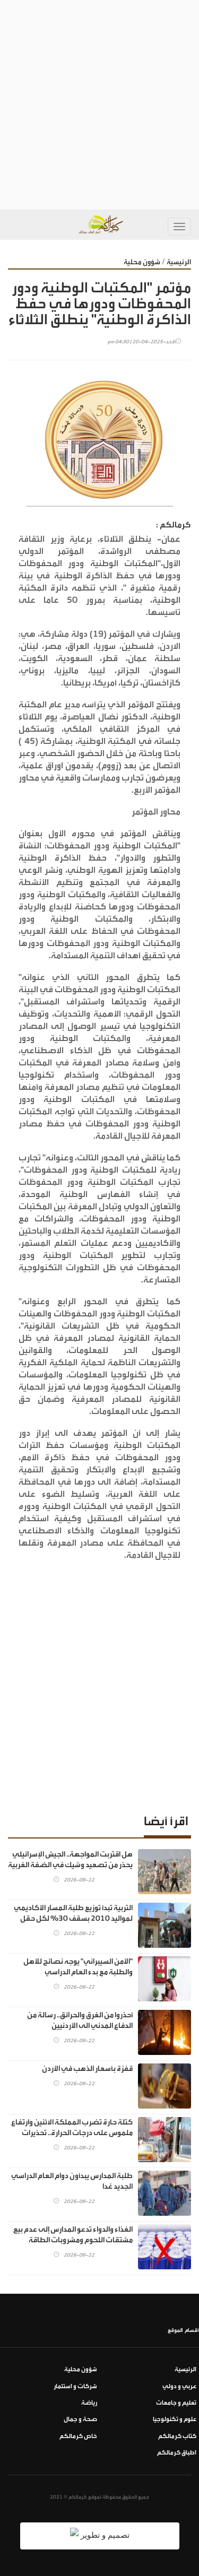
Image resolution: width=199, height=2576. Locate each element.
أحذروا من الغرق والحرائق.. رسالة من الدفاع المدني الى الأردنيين (80, 2020)
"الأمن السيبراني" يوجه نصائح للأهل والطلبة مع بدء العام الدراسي (78, 1967)
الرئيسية (179, 262)
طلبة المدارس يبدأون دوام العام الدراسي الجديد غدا (72, 2181)
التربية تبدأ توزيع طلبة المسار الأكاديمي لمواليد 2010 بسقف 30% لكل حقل (73, 1913)
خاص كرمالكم (78, 2436)
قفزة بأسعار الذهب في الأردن (87, 2069)
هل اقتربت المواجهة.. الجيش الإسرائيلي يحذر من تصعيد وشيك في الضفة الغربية (70, 1860)
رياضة (89, 2403)
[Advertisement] (99, 105)
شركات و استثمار (75, 2386)
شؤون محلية (142, 262)
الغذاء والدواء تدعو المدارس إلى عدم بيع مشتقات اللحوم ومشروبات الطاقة (73, 2235)
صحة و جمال (80, 2419)
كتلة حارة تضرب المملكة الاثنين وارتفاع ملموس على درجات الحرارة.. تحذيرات (72, 2128)
